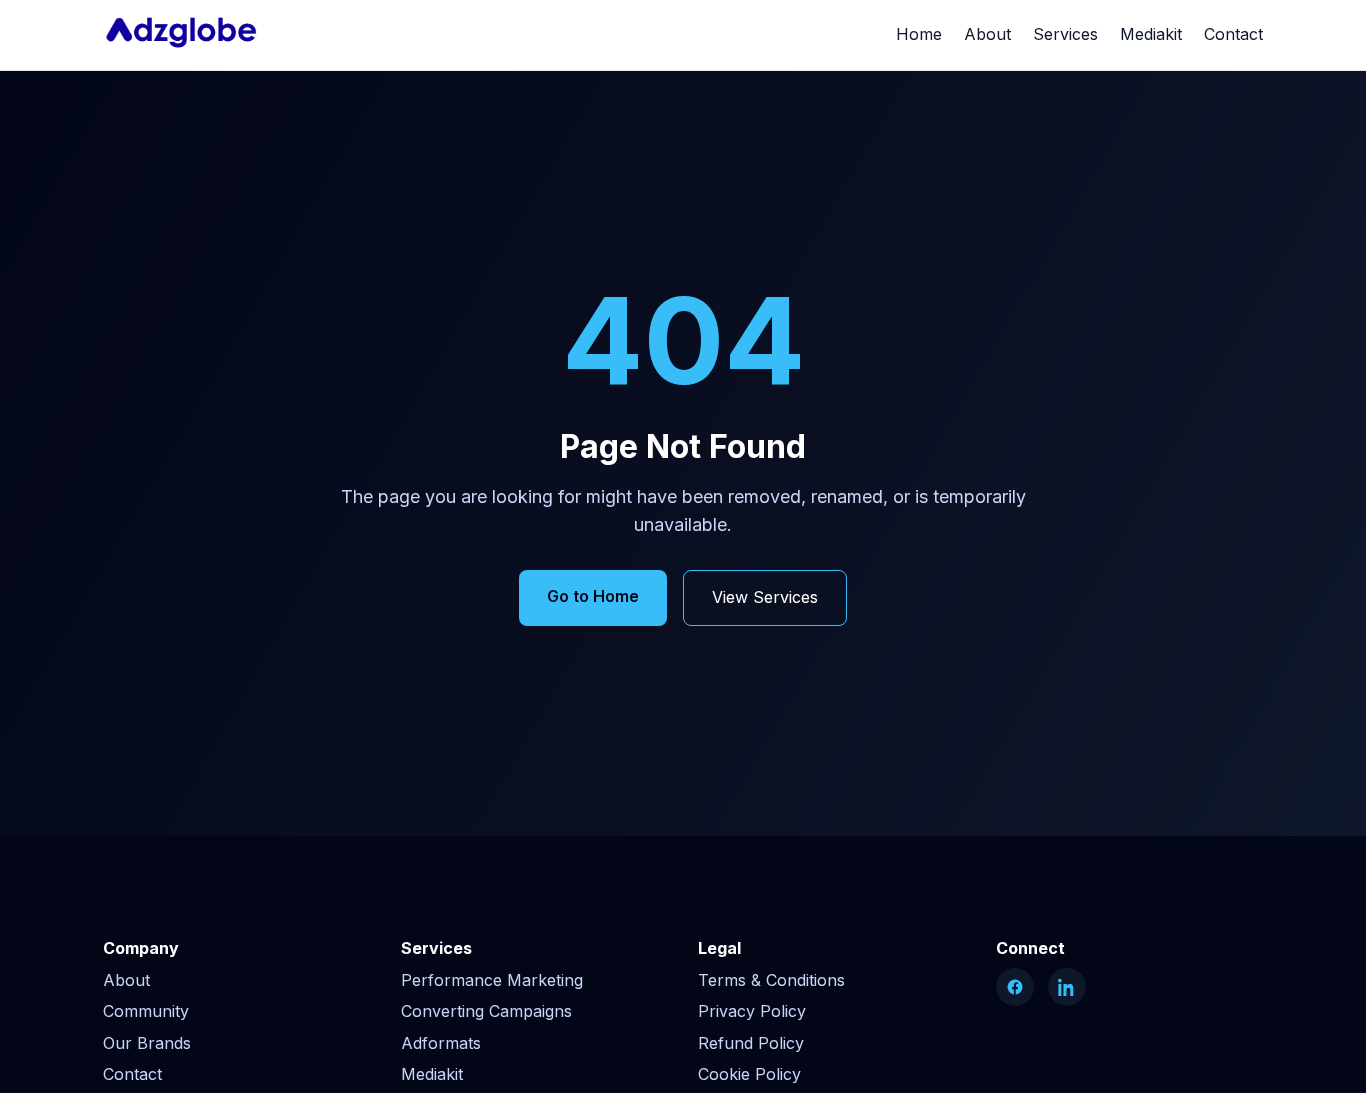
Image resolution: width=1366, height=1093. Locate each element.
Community (146, 1011)
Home (919, 34)
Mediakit (1151, 34)
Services (1065, 34)
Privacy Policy (752, 1011)
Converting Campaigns (486, 1011)
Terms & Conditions (771, 980)
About (987, 34)
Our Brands (147, 1043)
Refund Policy (751, 1043)
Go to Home (593, 596)
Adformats (441, 1043)
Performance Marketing (492, 980)
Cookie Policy (749, 1074)
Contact (1233, 34)
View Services (765, 597)
